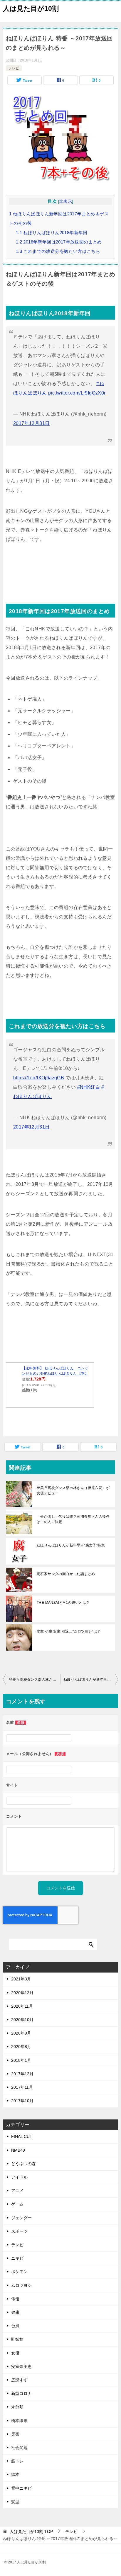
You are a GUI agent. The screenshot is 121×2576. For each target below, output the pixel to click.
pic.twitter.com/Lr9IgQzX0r (77, 393)
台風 (15, 2326)
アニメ (17, 2191)
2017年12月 (22, 2074)
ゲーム (17, 2204)
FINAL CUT (22, 2136)
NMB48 (18, 2150)
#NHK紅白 (89, 1087)
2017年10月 (22, 2101)
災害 (15, 2434)
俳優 (15, 2299)
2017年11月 (22, 2087)
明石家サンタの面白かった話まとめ (66, 1574)
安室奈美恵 (21, 2366)
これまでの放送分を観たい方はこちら (58, 251)
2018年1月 (21, 2060)
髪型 (15, 2502)
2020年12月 (22, 1993)
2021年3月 (21, 1979)
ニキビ (17, 2258)
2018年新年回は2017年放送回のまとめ (59, 242)
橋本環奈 (19, 2421)
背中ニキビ (21, 2488)
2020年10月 (22, 2020)
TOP (31, 2532)
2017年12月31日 (31, 423)
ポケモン (19, 2272)
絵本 (15, 2474)
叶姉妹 (17, 2339)
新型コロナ (21, 2393)
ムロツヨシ (21, 2285)
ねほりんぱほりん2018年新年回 (52, 233)
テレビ (14, 68)
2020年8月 (21, 2047)
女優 (15, 2353)
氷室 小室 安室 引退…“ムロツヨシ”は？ (69, 1631)
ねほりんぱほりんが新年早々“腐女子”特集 (71, 1545)
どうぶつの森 (23, 2164)
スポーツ (19, 2231)
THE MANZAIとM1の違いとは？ (63, 1603)
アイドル (19, 2177)
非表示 (66, 201)
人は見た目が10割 (31, 8)
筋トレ (17, 2461)
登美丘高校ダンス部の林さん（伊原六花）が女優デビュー (73, 1491)
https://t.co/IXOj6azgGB (39, 1078)
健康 (15, 2312)
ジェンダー (21, 2218)
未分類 (17, 2407)
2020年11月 (22, 2006)
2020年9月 (21, 2033)
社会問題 (19, 2448)
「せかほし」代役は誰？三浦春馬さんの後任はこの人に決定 (73, 1519)
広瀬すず (19, 2380)
